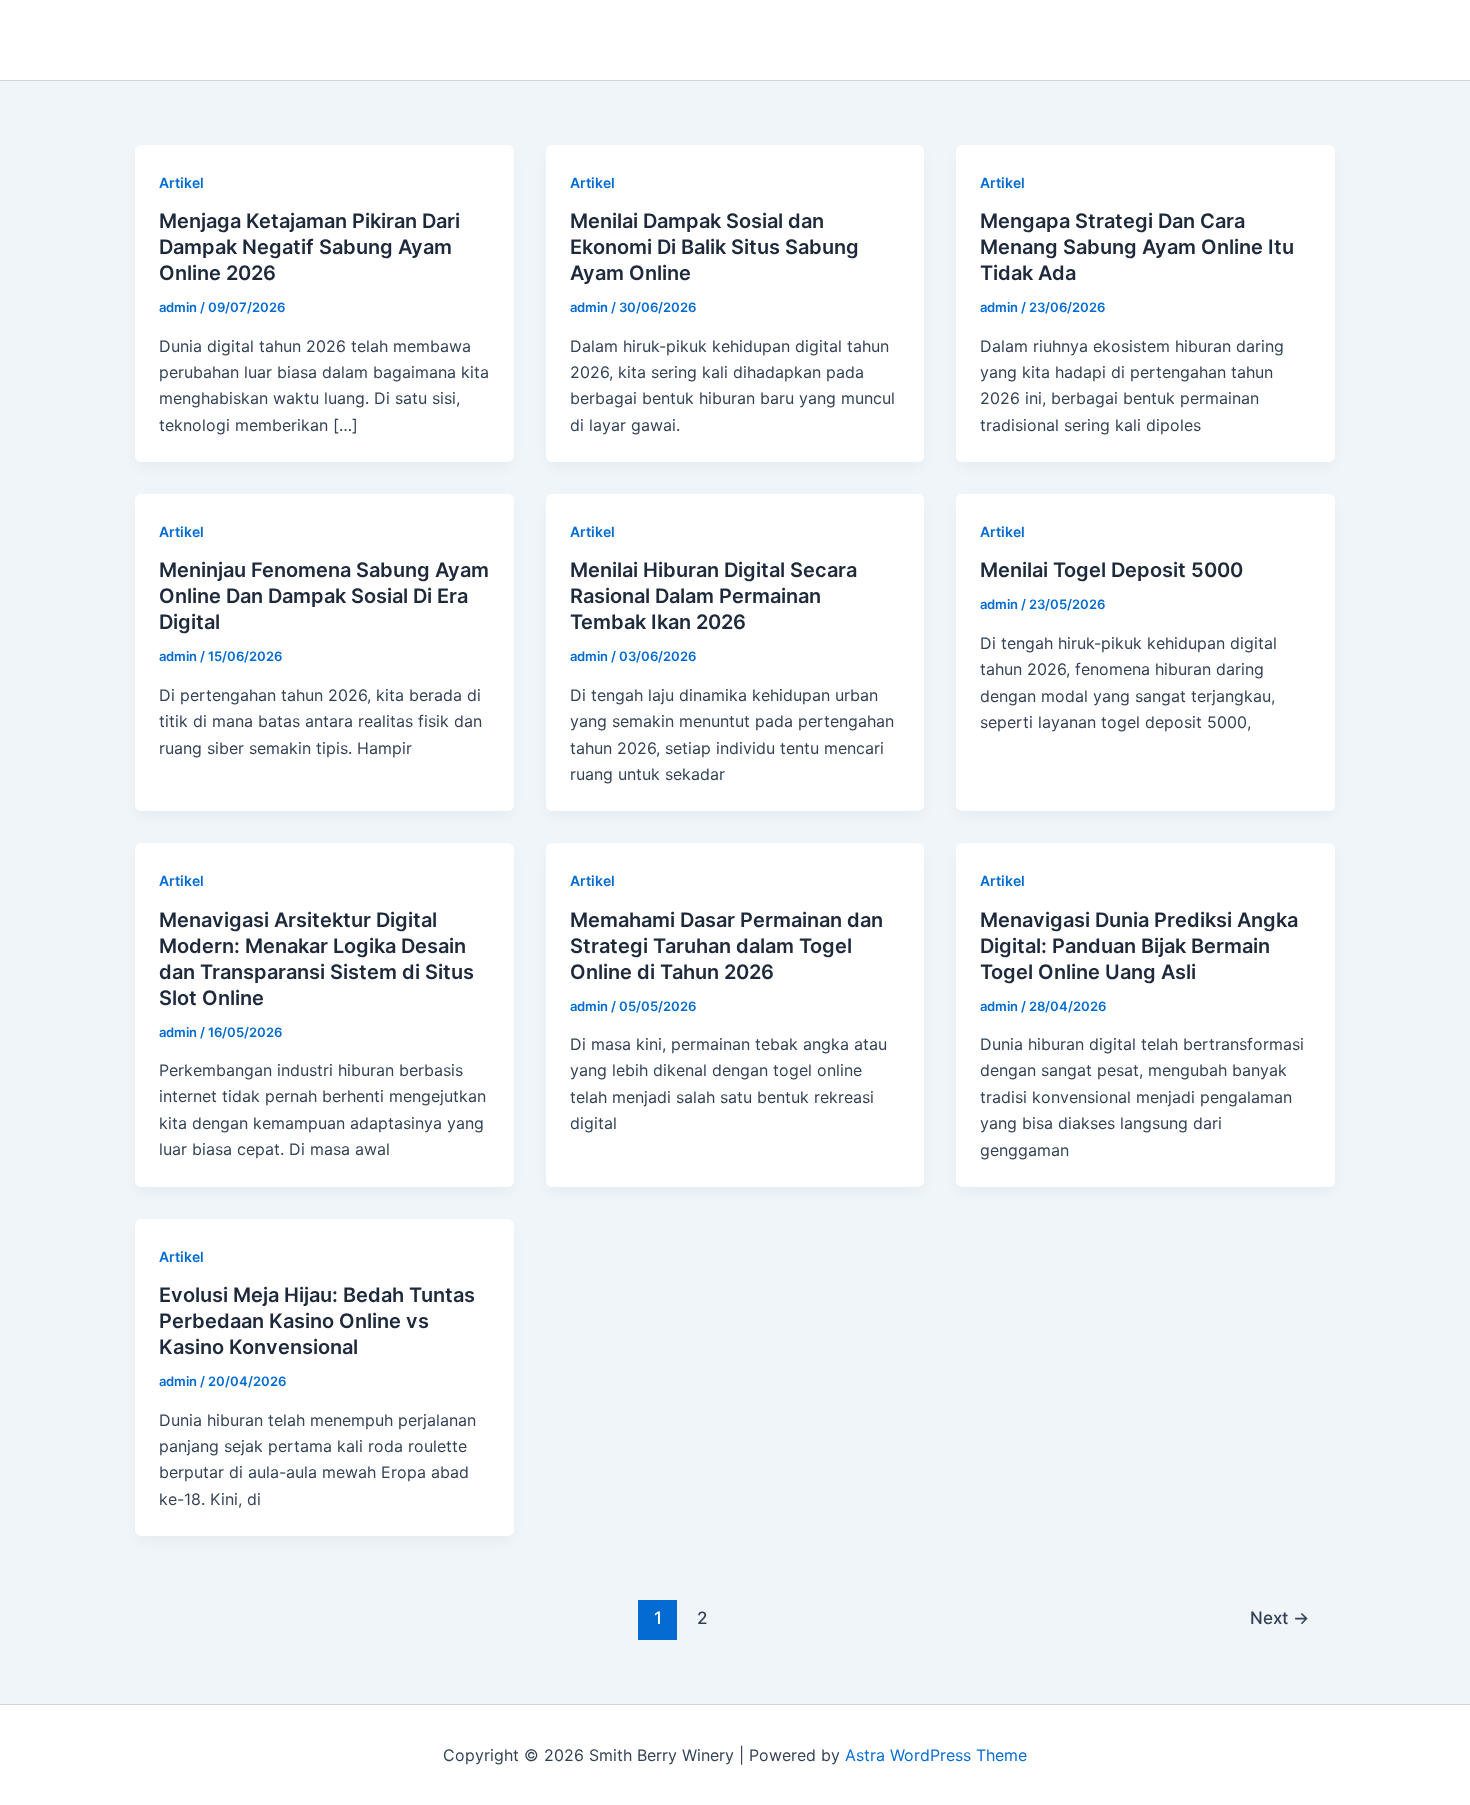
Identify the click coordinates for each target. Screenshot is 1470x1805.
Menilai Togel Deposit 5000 (1111, 570)
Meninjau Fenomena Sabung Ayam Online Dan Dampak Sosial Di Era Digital (324, 596)
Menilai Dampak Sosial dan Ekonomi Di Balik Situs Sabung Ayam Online (714, 247)
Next (1279, 1617)
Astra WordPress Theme (936, 1755)
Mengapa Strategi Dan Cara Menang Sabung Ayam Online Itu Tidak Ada (1137, 247)
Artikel (181, 182)
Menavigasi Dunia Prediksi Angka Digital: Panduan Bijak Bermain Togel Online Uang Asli (1139, 946)
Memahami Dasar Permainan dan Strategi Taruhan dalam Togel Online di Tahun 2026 (726, 946)
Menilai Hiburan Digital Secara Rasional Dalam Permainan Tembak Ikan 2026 (713, 596)
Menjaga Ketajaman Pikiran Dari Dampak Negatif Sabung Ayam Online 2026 (309, 247)
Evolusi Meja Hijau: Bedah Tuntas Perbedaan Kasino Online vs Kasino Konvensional (317, 1321)
